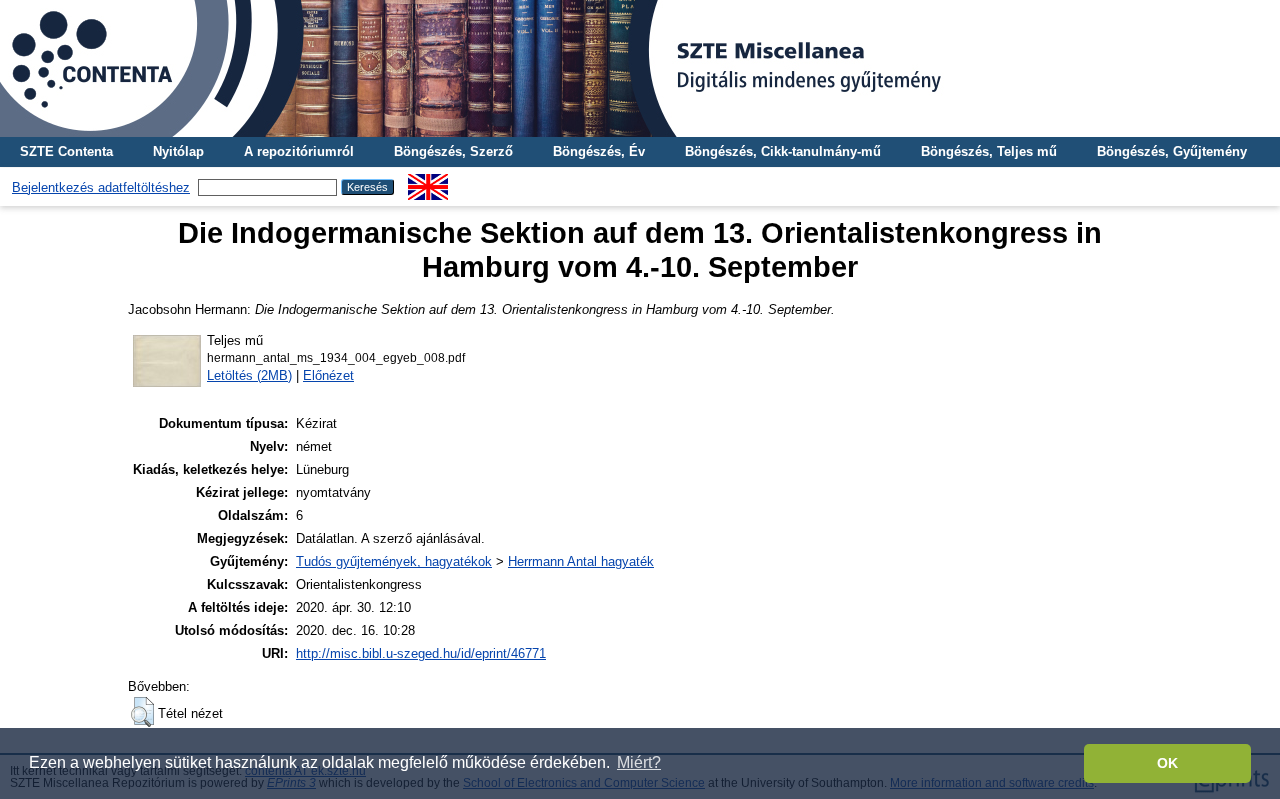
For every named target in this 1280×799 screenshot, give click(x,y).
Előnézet (328, 375)
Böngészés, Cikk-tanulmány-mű (783, 151)
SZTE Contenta (66, 151)
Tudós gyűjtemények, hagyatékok (394, 561)
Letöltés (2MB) (249, 375)
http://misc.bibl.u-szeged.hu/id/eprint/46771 (421, 653)
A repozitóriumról (299, 151)
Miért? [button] (639, 762)
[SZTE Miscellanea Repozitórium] (640, 68)
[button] (142, 712)
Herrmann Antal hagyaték (581, 561)
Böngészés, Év (599, 151)
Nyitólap (178, 151)
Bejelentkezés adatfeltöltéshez (101, 187)
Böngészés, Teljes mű (989, 151)
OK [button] (1167, 763)
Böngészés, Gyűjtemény (1172, 151)
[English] (428, 181)
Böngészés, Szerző (453, 151)
